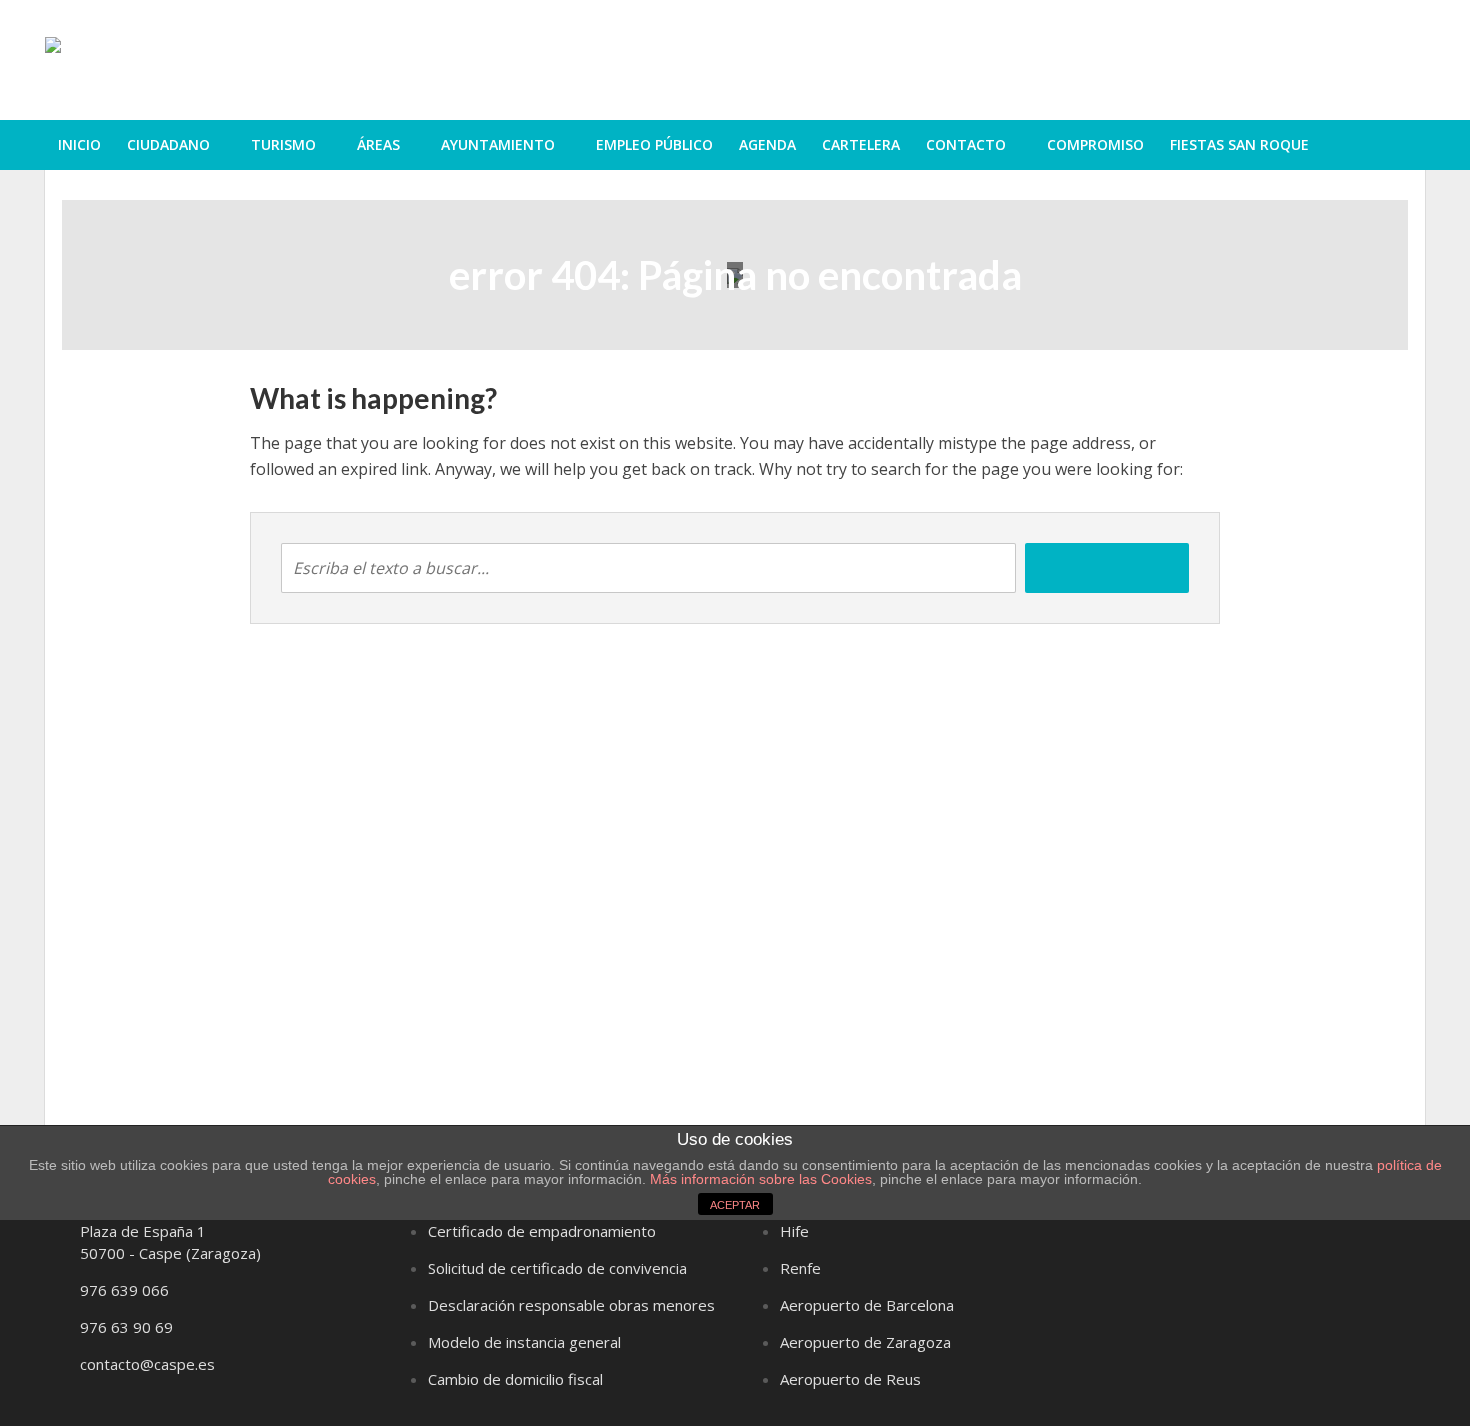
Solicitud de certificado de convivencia (557, 1268)
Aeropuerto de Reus (850, 1379)
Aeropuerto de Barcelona (867, 1305)
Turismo (283, 144)
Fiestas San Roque (1239, 144)
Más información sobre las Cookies (759, 1179)
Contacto (966, 144)
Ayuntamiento (498, 144)
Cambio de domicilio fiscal (515, 1379)
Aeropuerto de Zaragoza (865, 1342)
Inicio (79, 144)
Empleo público (654, 144)
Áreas (378, 144)
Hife (794, 1231)
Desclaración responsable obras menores (571, 1305)
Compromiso (1095, 144)
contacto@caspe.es (147, 1364)
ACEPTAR (735, 1205)
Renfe (800, 1268)
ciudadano (168, 144)
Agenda (767, 144)
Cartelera (861, 144)
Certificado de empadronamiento (542, 1231)
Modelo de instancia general (524, 1342)
